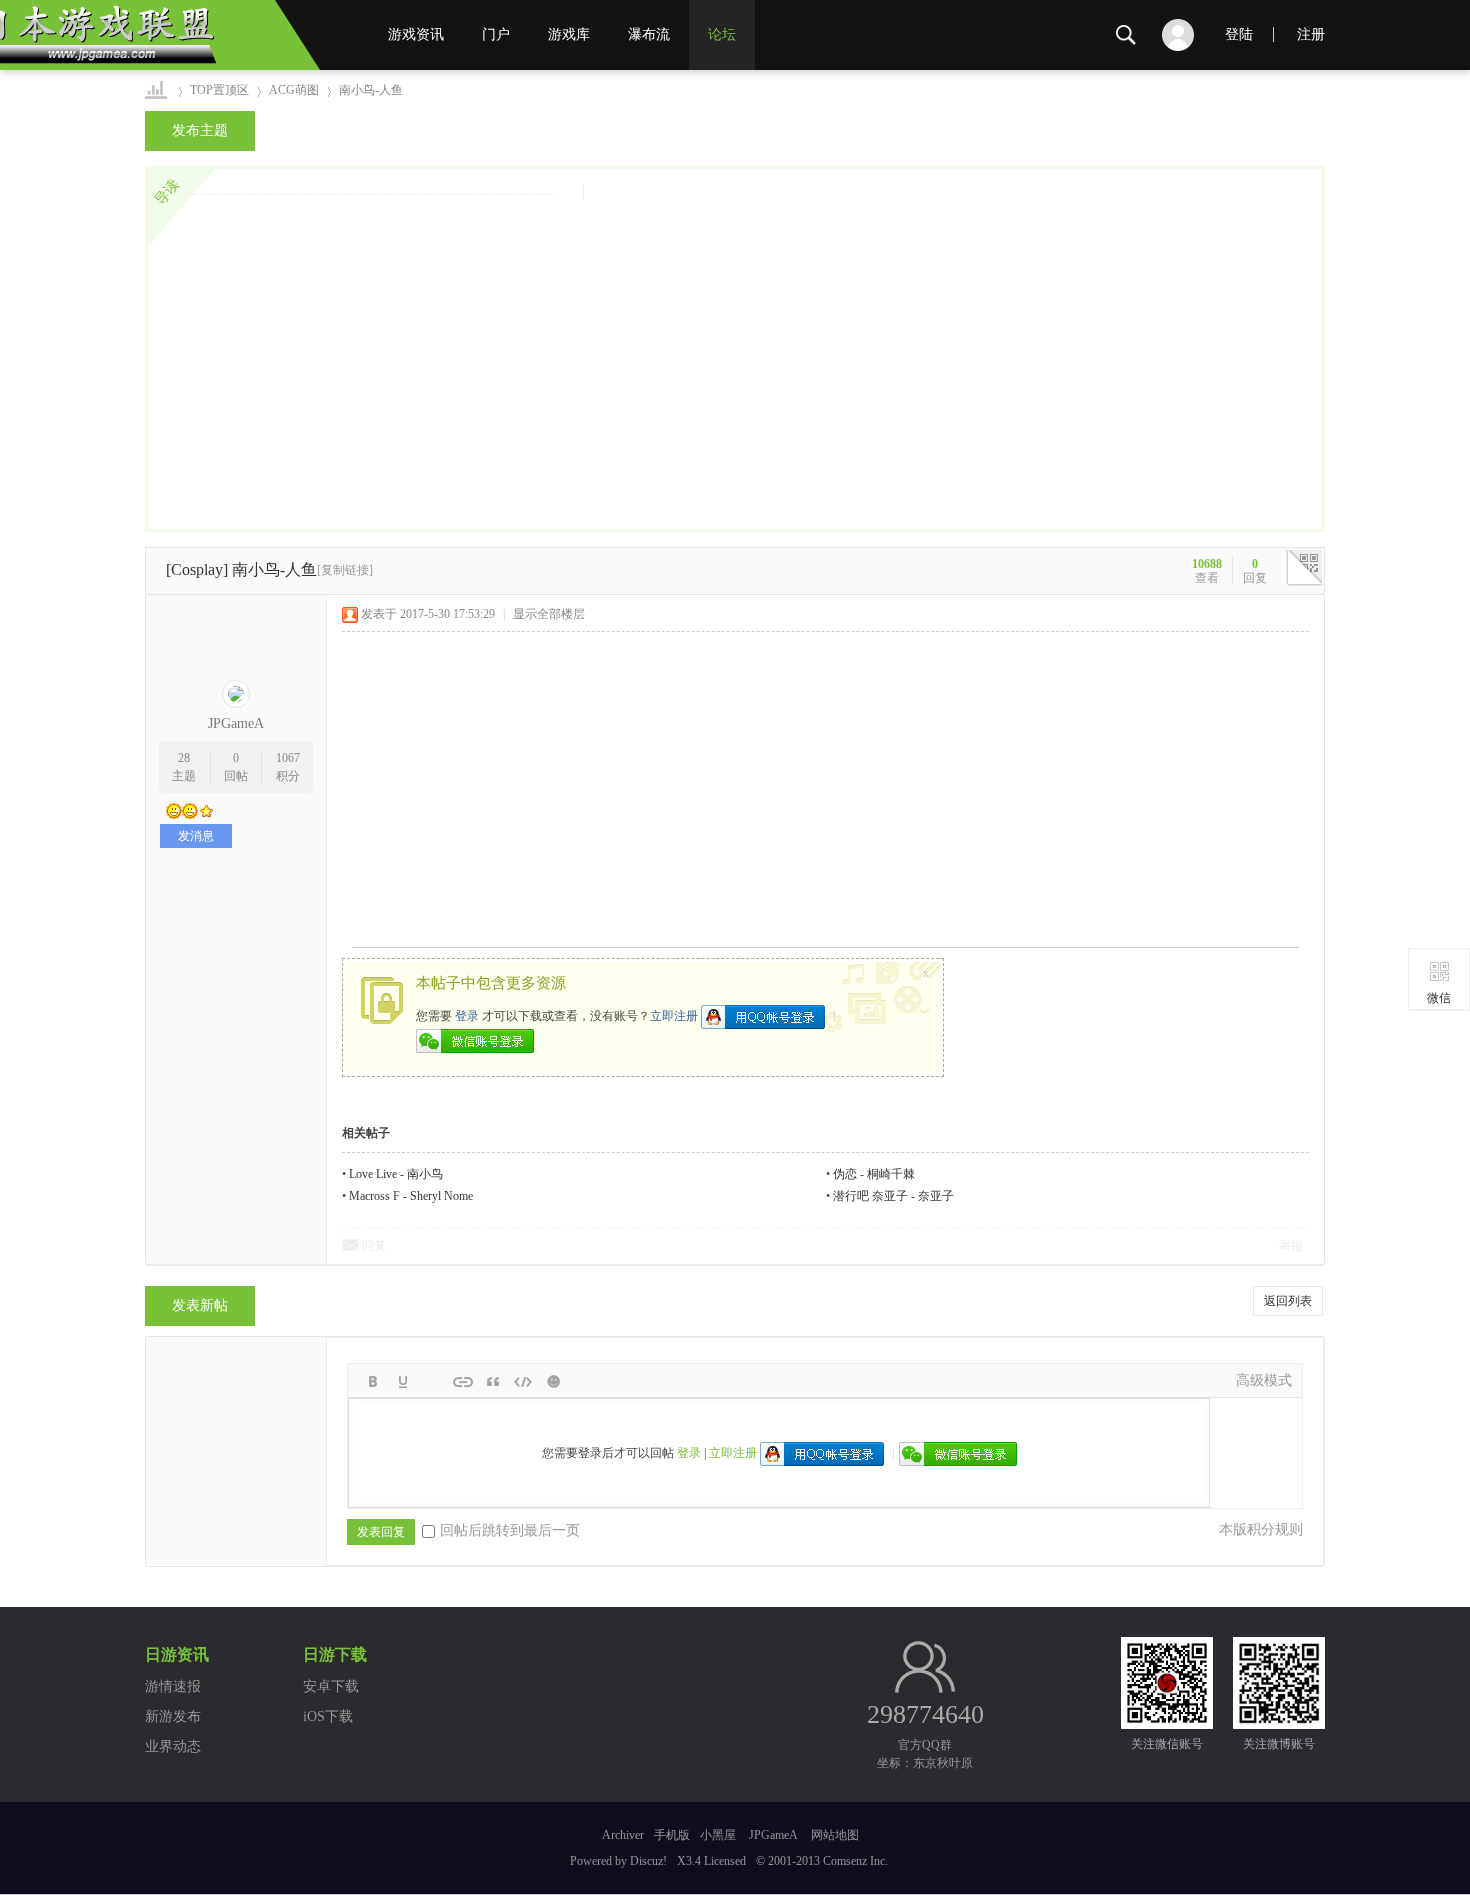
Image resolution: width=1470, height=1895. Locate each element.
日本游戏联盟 (157, 90)
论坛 (722, 34)
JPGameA (236, 723)
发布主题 (200, 130)
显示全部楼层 (549, 614)
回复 (374, 1246)
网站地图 (835, 1835)
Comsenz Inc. (855, 1861)
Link (463, 1382)
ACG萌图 (294, 90)
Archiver (623, 1835)
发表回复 (381, 1532)
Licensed (725, 1861)
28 (184, 758)
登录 (467, 1015)
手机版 (672, 1835)
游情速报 (173, 1686)
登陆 (1239, 34)
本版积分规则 (1261, 1529)
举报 (1291, 1246)
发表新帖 (200, 1305)
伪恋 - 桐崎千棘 (874, 1174)
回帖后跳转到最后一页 (510, 1530)
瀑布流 (649, 34)
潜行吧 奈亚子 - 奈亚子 (893, 1196)
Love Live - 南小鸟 (396, 1174)
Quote (493, 1382)
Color (403, 1382)
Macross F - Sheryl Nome (411, 1196)
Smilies (553, 1382)
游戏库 (569, 34)
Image (433, 1382)
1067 (288, 758)
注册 (1311, 34)
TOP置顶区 (219, 90)
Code (523, 1382)
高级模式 (1264, 1380)
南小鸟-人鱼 (371, 90)
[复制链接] (345, 570)
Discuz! (648, 1861)
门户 (496, 34)
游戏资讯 (416, 34)
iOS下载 (328, 1716)
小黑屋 (718, 1835)
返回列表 (1288, 1301)
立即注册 (674, 1015)
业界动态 (173, 1746)
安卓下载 (331, 1686)
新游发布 (173, 1716)
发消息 (196, 836)
